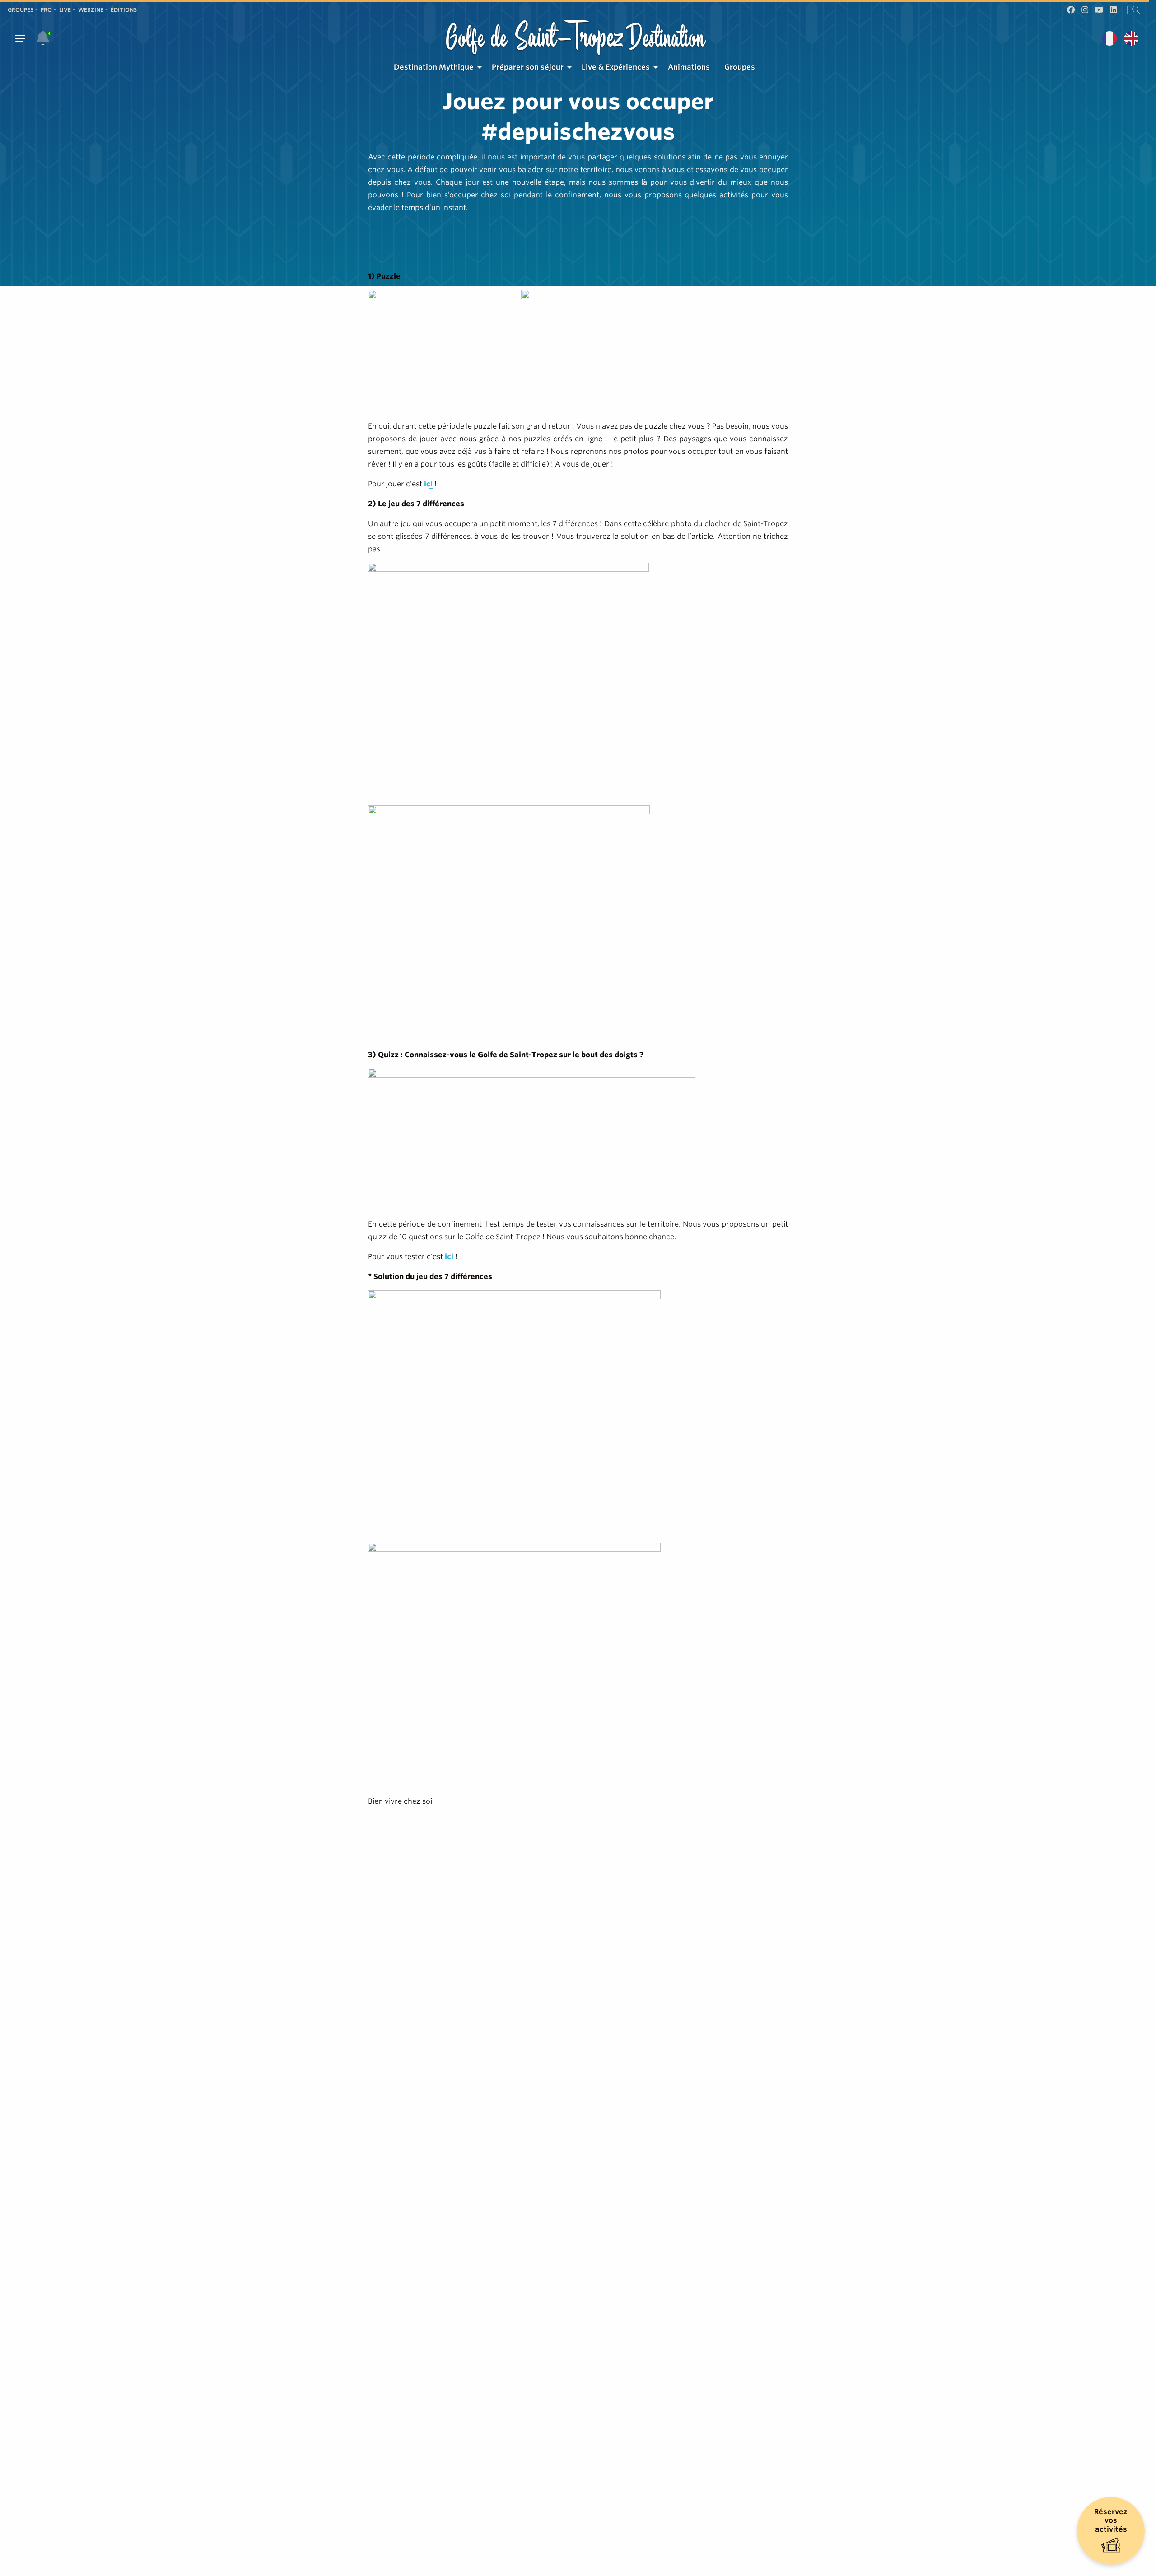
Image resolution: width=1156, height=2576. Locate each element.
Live (65, 10)
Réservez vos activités (1111, 2520)
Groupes (21, 10)
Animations (689, 67)
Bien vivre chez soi (400, 1801)
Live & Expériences (616, 67)
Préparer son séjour (528, 67)
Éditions (124, 10)
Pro (46, 10)
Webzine (91, 10)
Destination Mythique (434, 67)
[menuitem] (436, 67)
